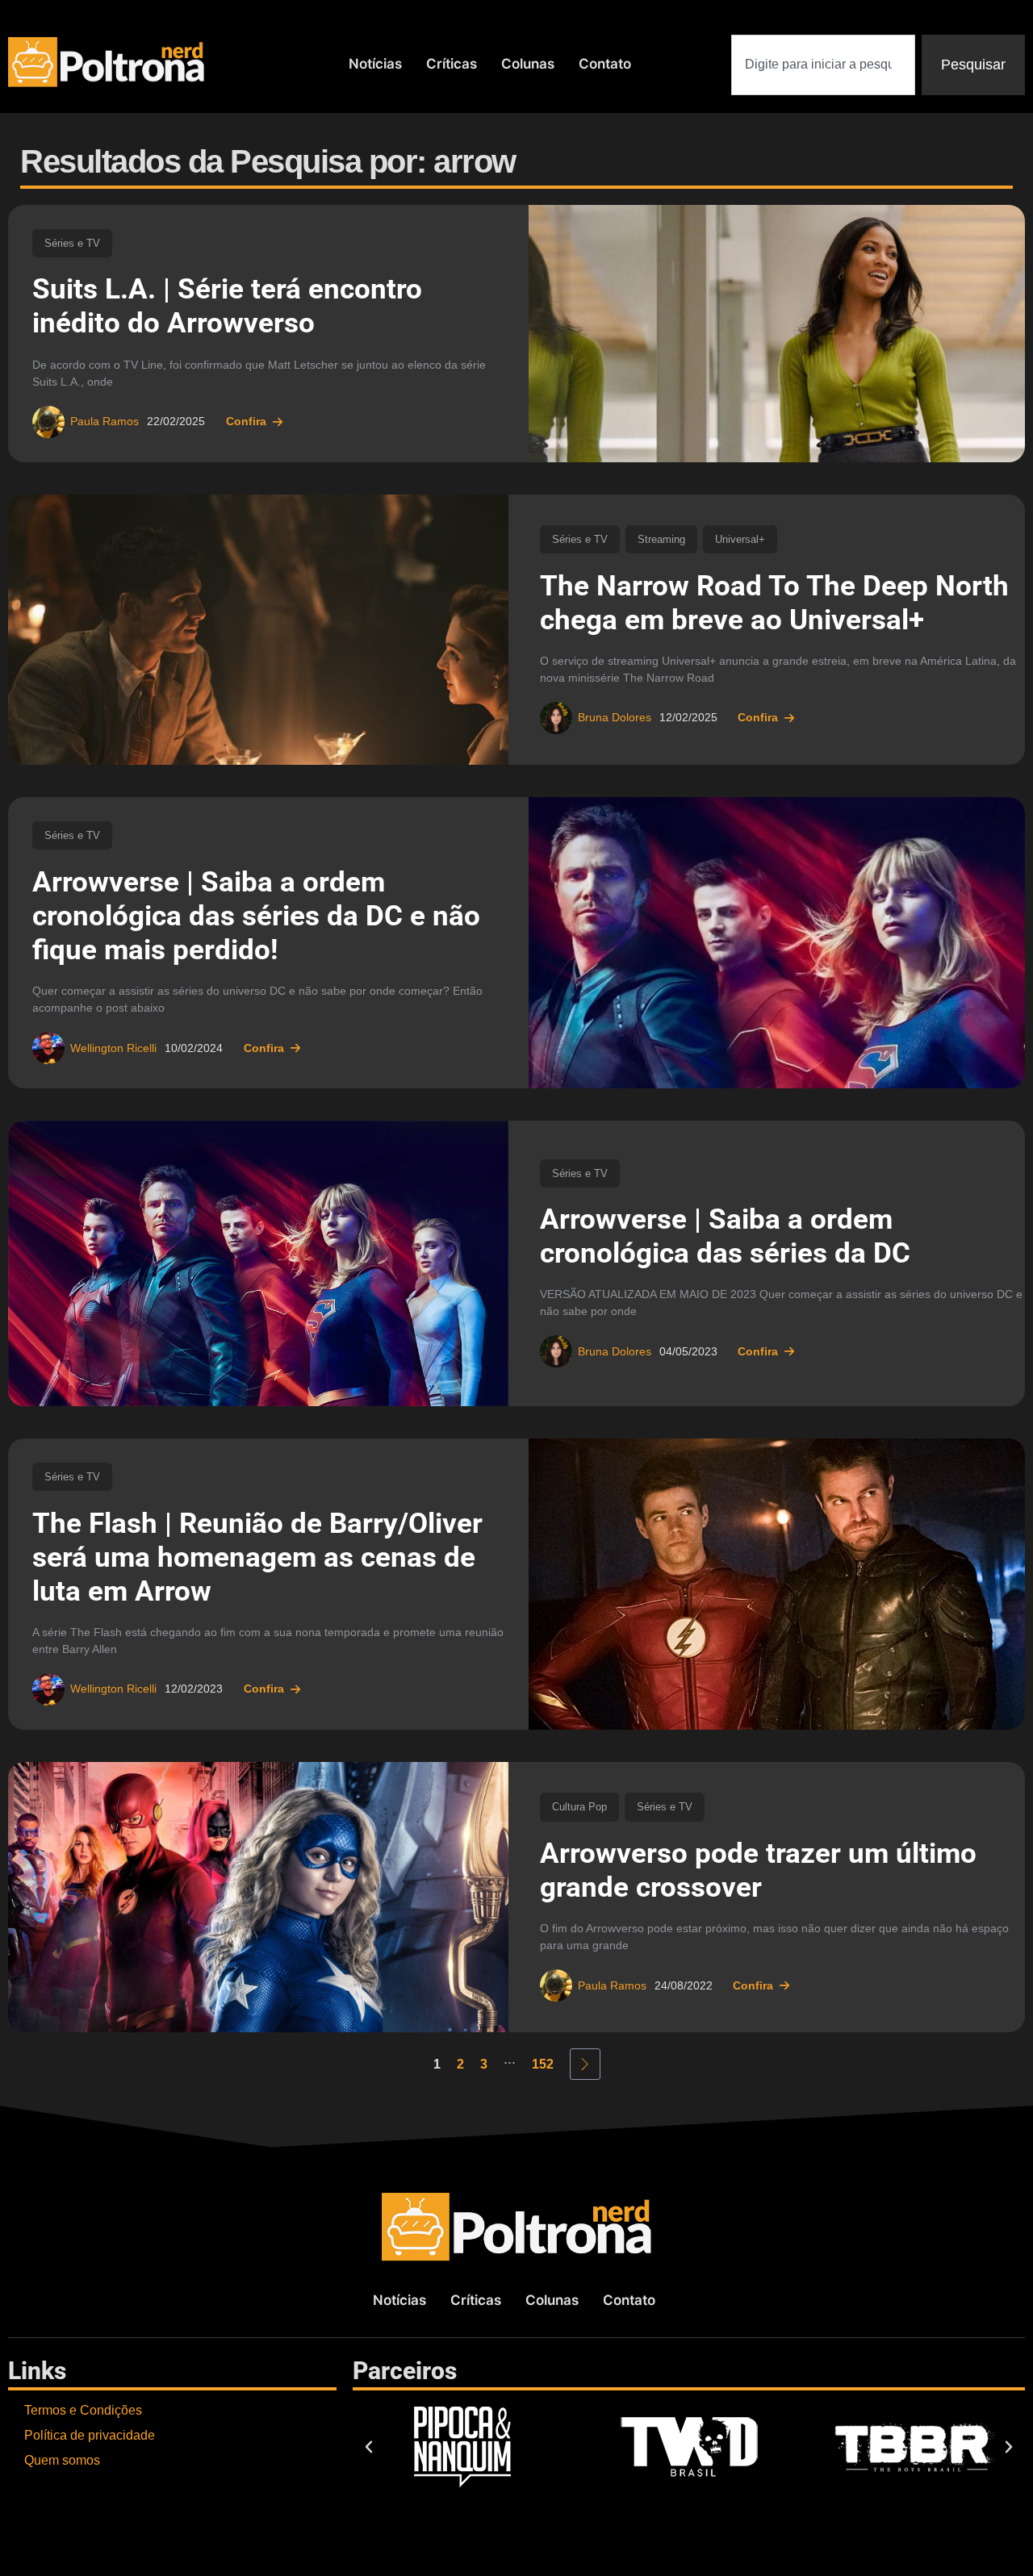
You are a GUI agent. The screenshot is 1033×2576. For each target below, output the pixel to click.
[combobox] (823, 65)
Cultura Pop (579, 1807)
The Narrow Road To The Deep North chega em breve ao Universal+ (774, 603)
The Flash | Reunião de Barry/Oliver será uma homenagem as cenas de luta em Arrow (257, 1557)
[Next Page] (585, 2064)
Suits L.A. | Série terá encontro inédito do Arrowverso (227, 306)
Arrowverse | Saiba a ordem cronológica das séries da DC (725, 1236)
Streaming (661, 539)
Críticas (452, 64)
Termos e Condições (83, 2410)
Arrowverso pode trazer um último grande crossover (758, 1870)
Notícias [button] (375, 64)
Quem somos (62, 2460)
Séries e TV (72, 243)
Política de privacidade (90, 2435)
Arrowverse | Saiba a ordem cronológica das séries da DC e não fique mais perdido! (256, 916)
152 (543, 2064)
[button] (369, 2447)
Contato (605, 64)
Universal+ (740, 539)
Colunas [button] (528, 64)
